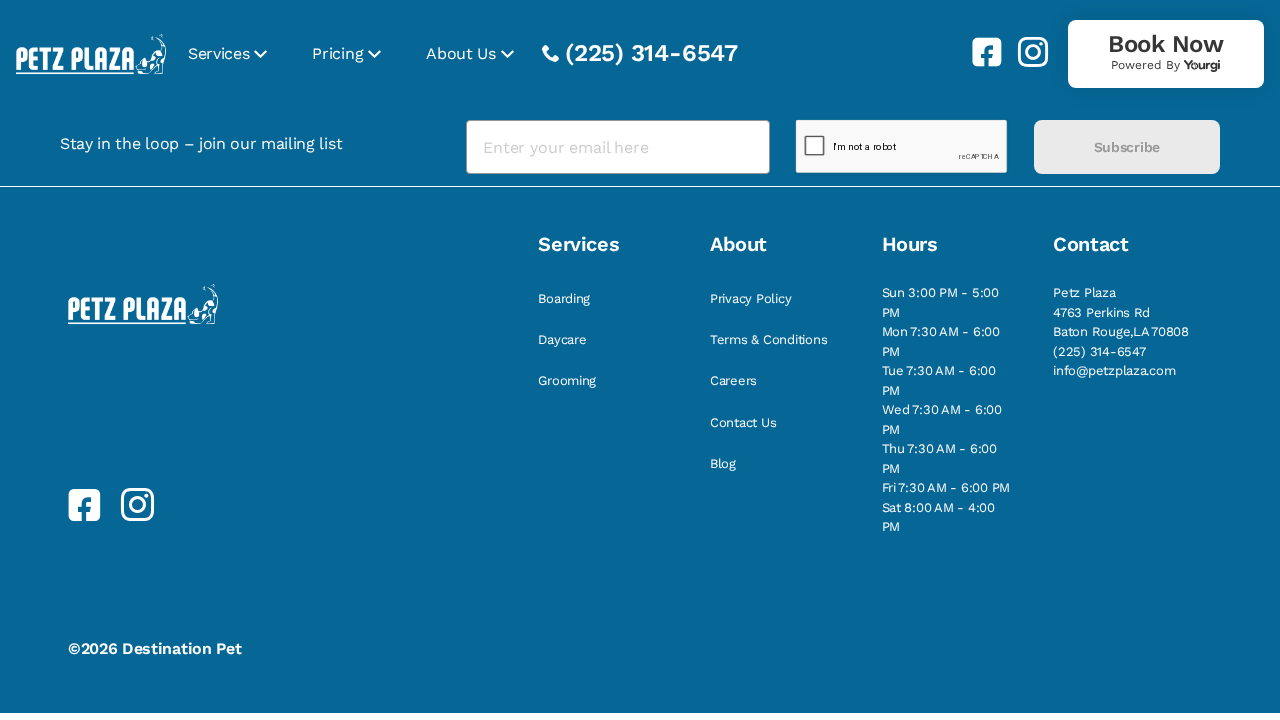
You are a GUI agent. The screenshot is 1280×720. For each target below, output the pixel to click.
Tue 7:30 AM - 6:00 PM (939, 380)
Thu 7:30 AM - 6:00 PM (939, 458)
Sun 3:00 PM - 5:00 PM (940, 302)
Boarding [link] (564, 298)
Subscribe (1127, 147)
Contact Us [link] (743, 422)
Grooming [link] (567, 380)
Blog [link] (723, 463)
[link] (979, 52)
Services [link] (218, 53)
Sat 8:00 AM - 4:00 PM (938, 517)
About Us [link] (460, 53)
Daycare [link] (562, 339)
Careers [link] (733, 380)
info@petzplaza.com (1114, 370)
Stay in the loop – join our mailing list (201, 143)
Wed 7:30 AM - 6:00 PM (942, 419)
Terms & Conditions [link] (768, 339)
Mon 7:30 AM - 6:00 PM (941, 341)
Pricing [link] (337, 53)
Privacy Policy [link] (750, 298)
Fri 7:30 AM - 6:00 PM (946, 487)
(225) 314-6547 (651, 53)
